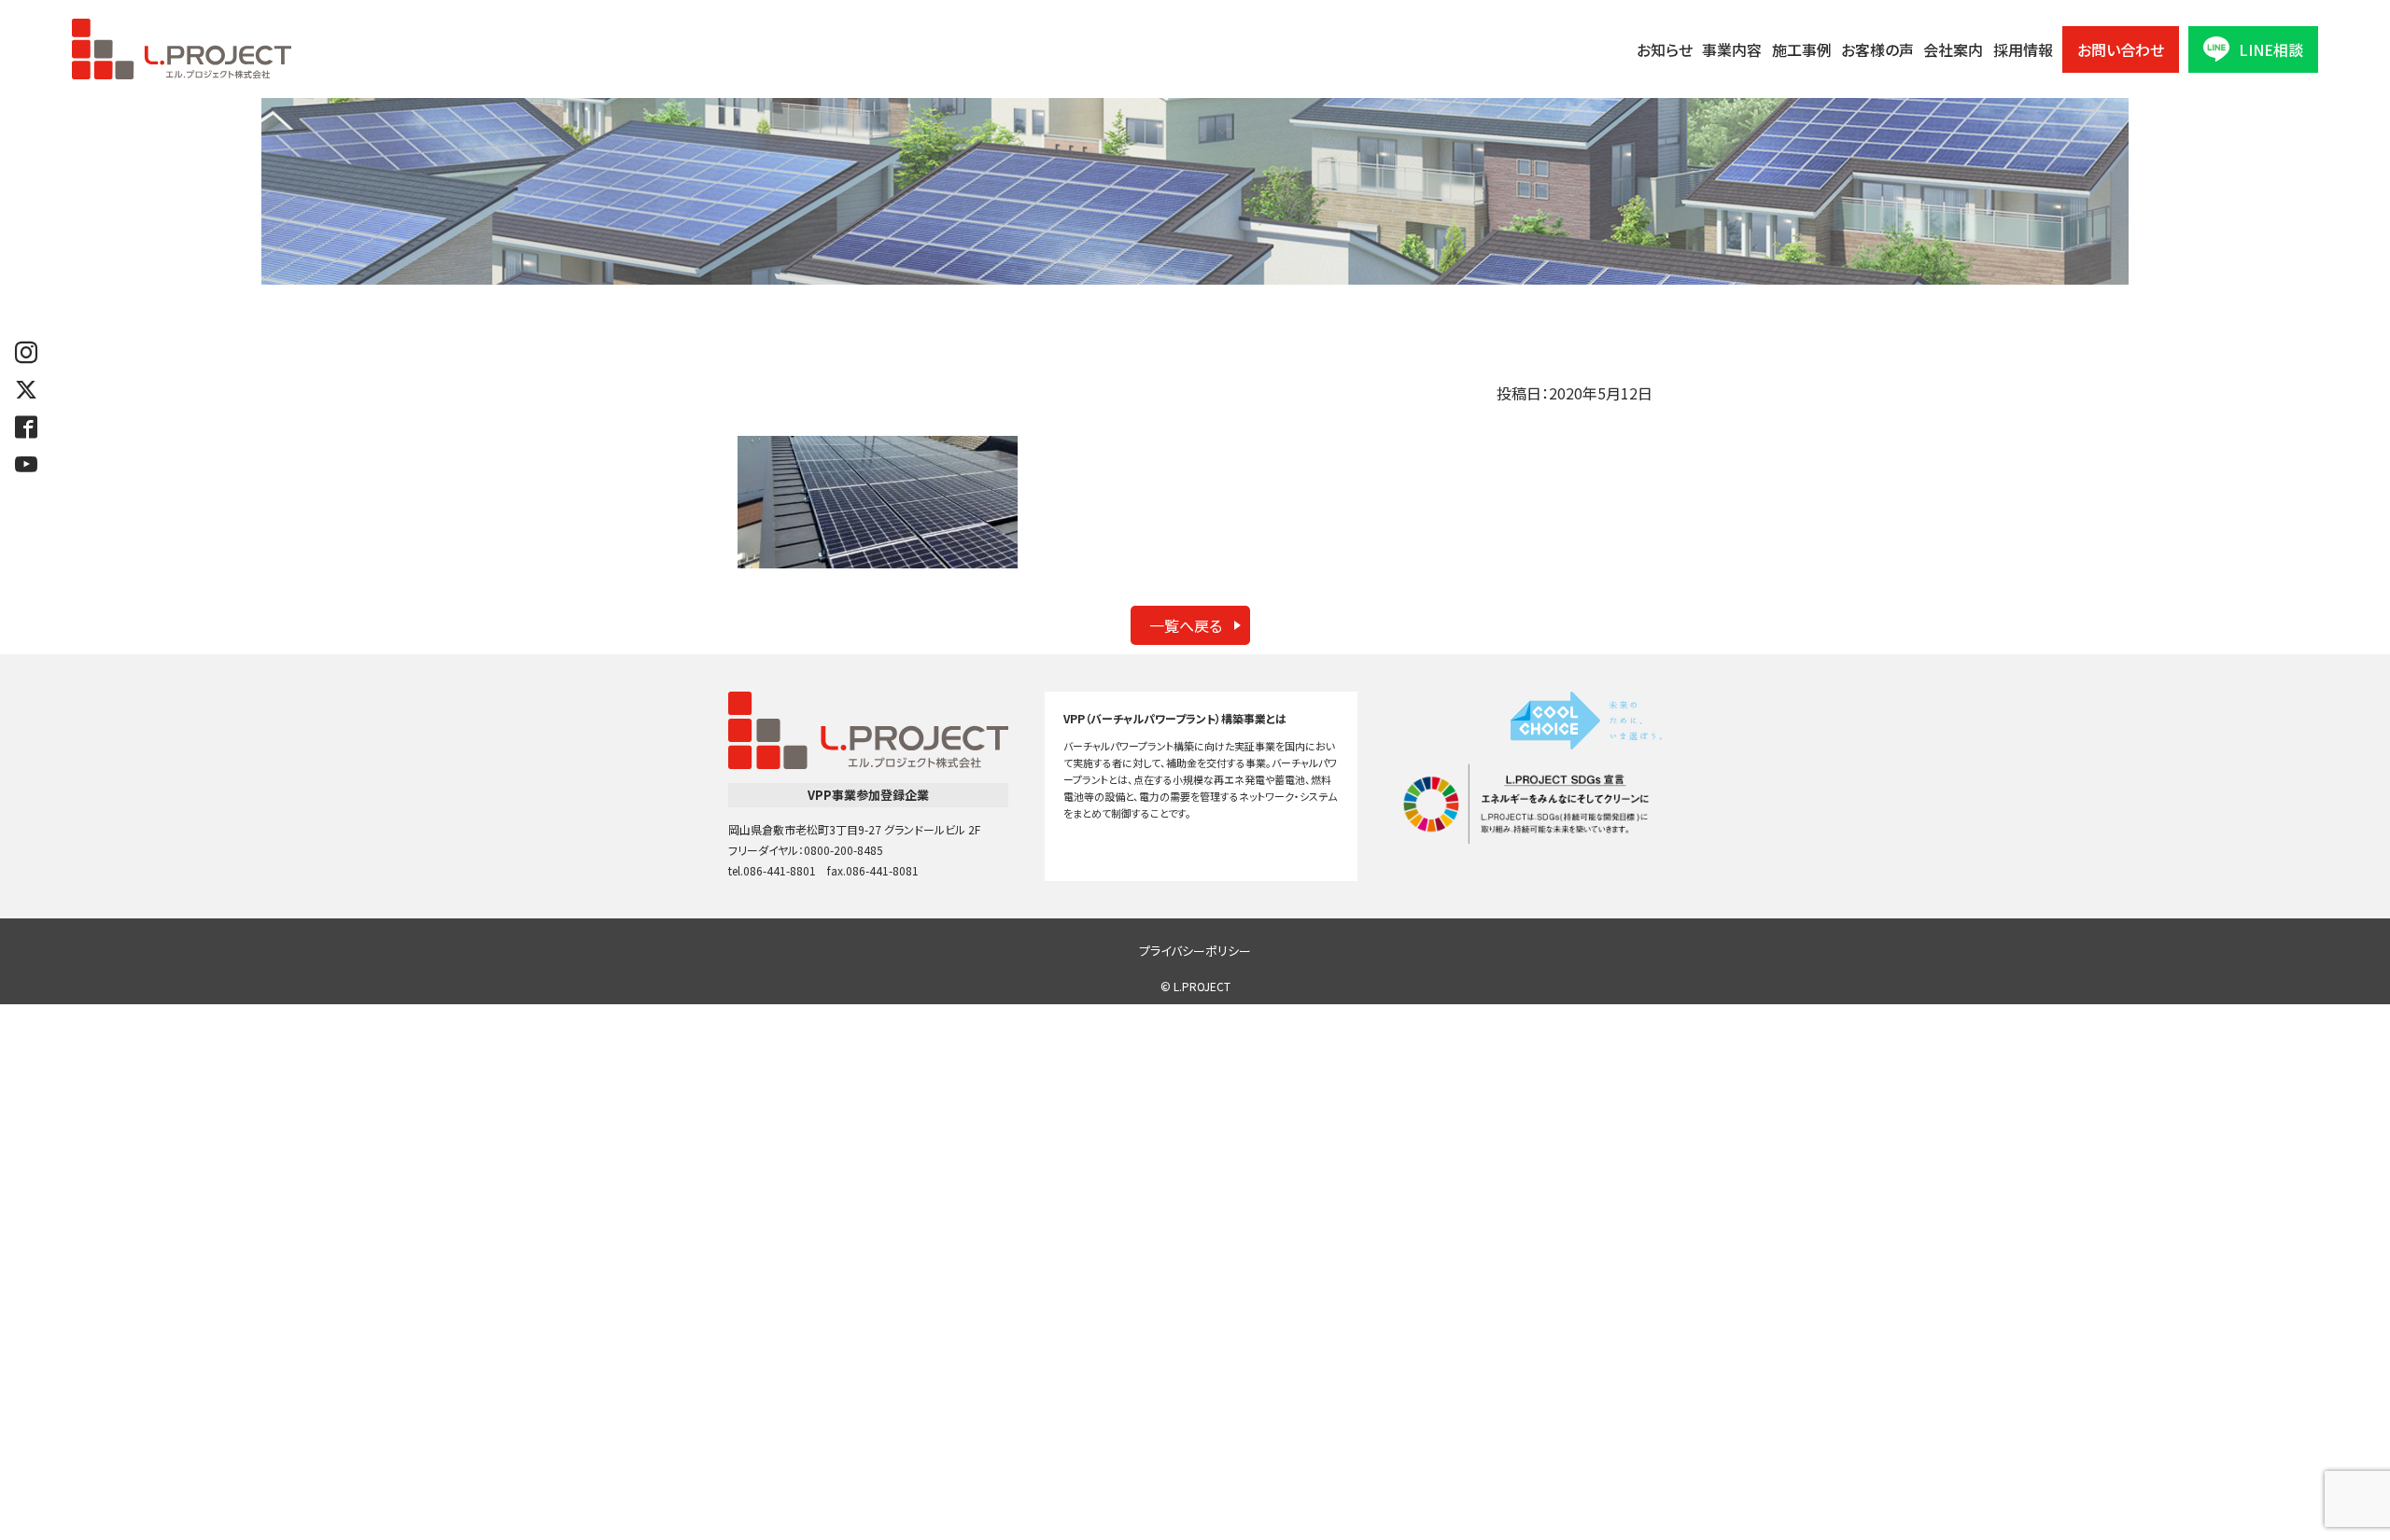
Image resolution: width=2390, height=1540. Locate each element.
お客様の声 (1877, 49)
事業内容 (1732, 49)
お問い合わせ (2121, 49)
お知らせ (1665, 49)
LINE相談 (2271, 49)
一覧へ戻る (1186, 625)
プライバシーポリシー (1195, 951)
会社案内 (1953, 49)
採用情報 (2023, 49)
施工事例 (1802, 49)
